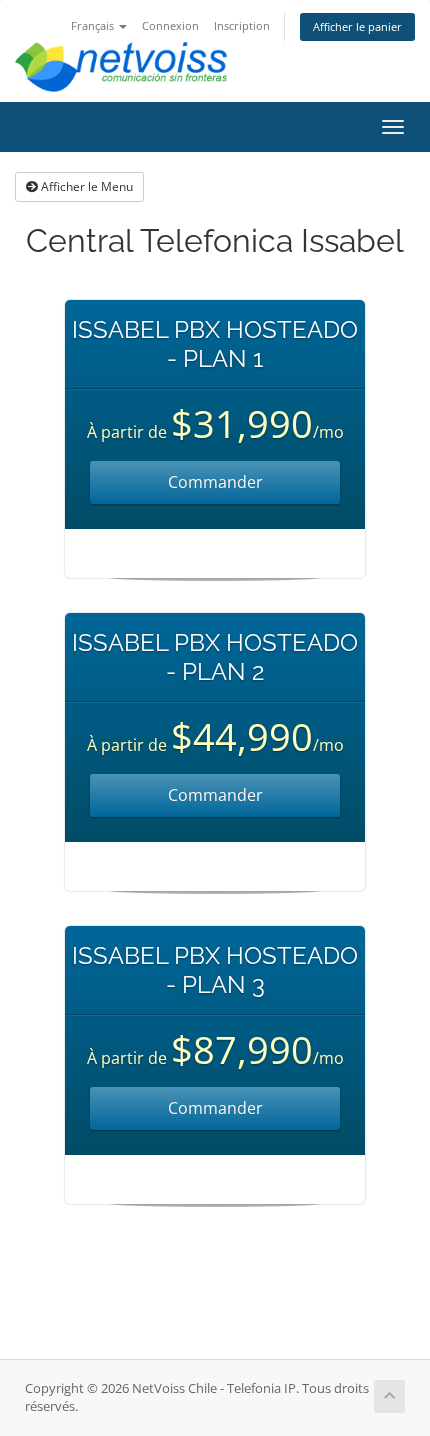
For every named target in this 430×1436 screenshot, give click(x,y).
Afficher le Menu (85, 186)
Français (94, 25)
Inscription (242, 25)
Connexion (170, 25)
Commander (215, 482)
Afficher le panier (357, 26)
